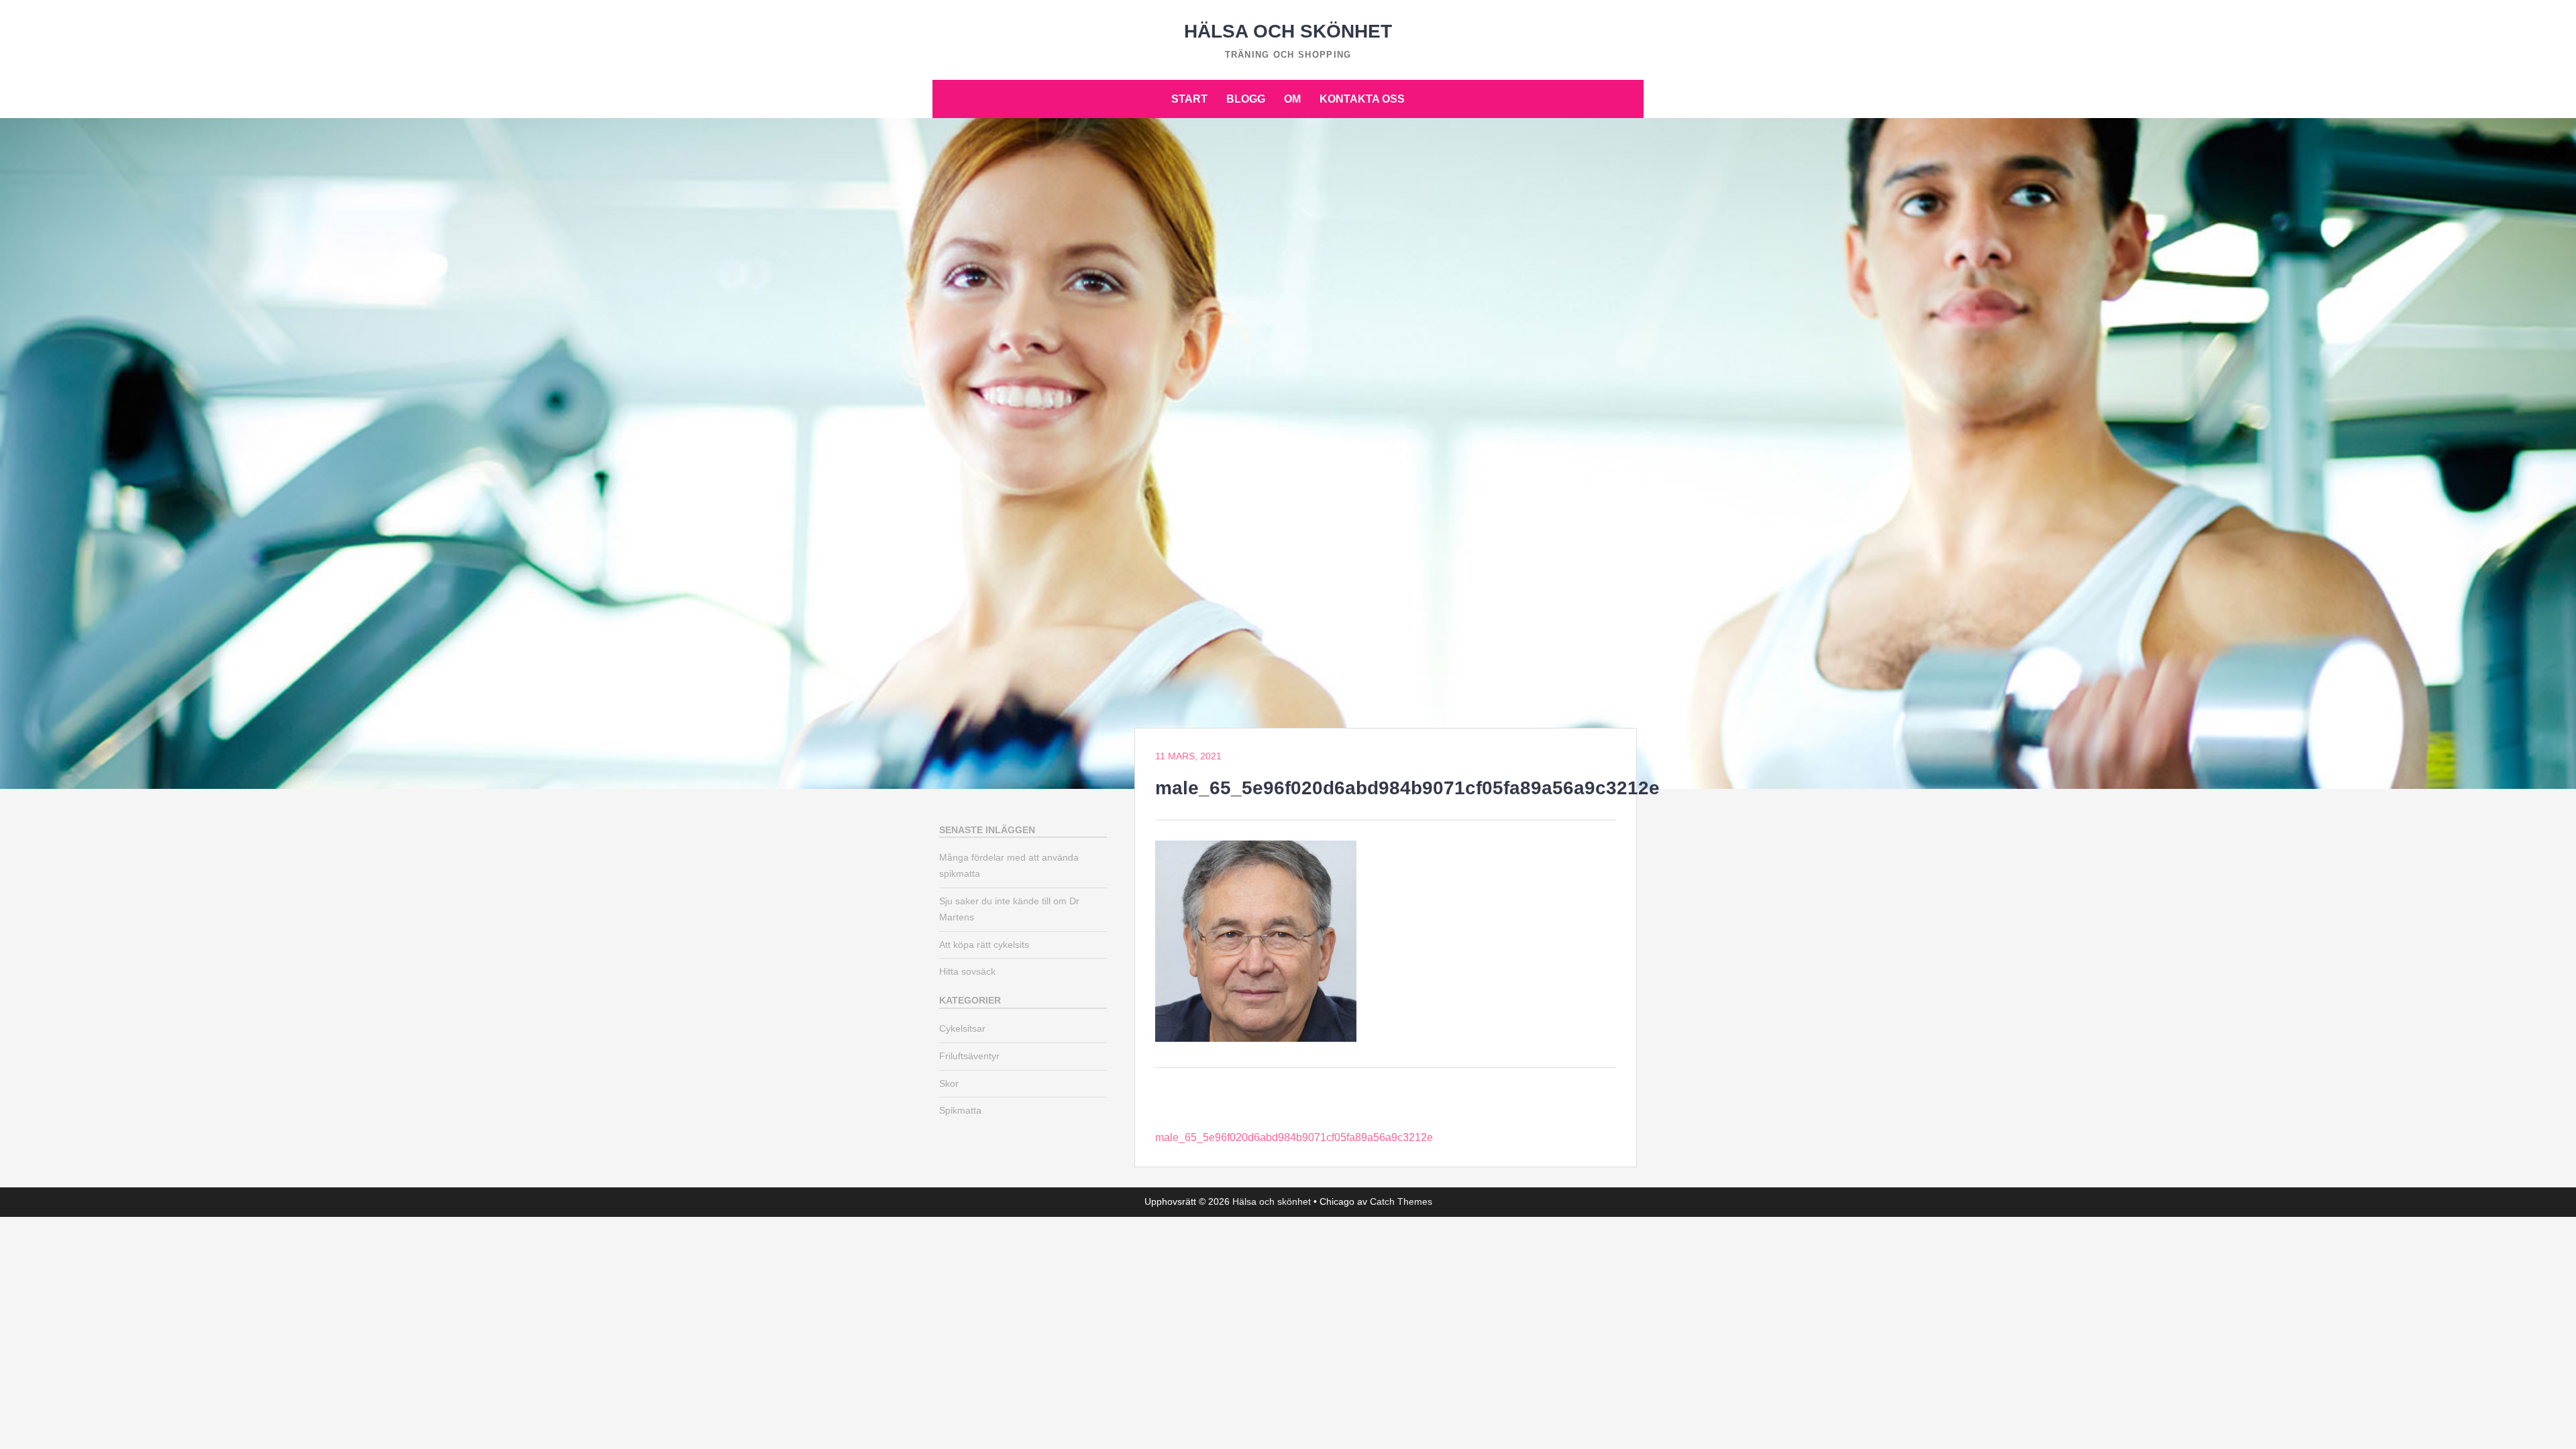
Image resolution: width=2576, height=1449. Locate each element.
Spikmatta (960, 1110)
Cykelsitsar (962, 1028)
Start (1189, 99)
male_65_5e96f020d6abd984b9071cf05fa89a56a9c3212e (1294, 1137)
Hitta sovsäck (967, 971)
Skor (949, 1083)
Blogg (1246, 99)
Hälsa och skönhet (1288, 31)
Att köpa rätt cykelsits (984, 945)
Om (1292, 99)
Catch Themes (1401, 1201)
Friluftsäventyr (969, 1056)
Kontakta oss (1362, 99)
